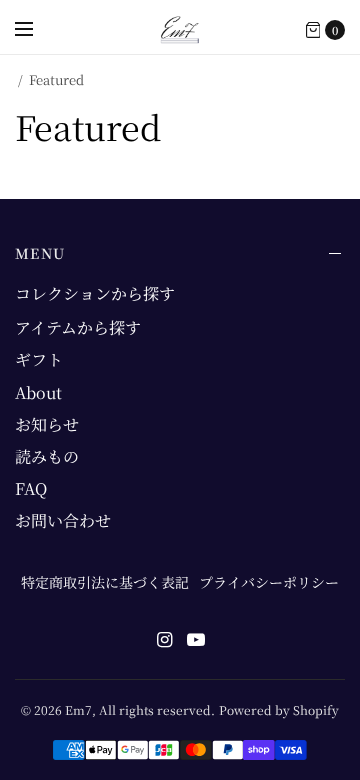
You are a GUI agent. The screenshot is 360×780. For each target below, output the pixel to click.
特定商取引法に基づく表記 (105, 582)
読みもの (47, 456)
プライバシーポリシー (269, 582)
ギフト (39, 359)
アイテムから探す (78, 327)
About (38, 392)
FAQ (31, 488)
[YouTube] (196, 639)
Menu (40, 253)
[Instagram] (164, 639)
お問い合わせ (63, 520)
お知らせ (47, 424)
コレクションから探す (95, 293)
